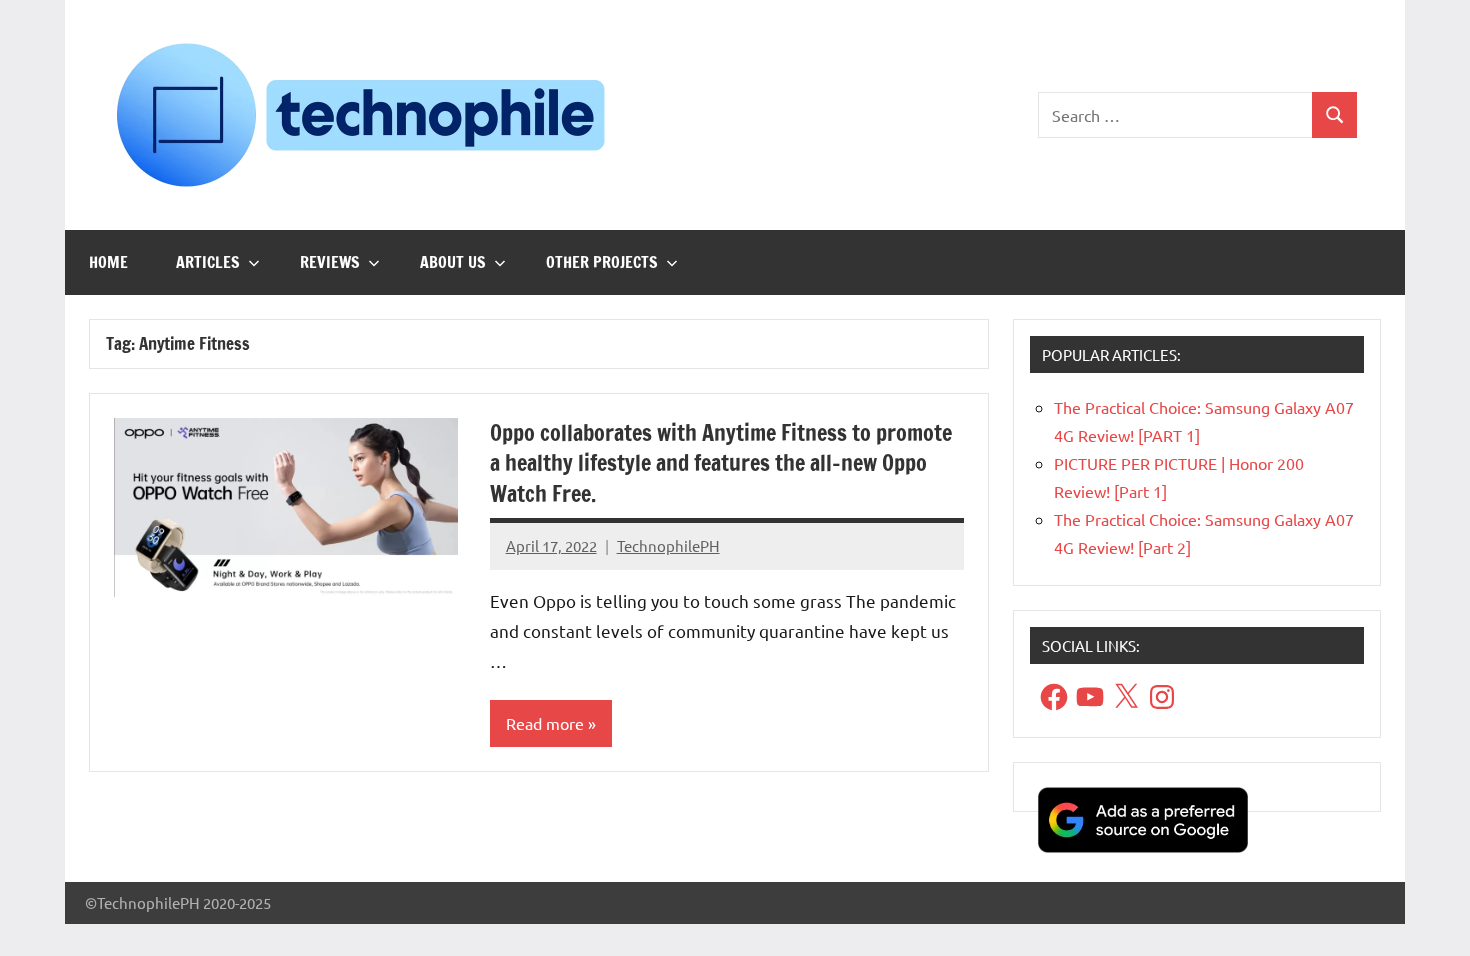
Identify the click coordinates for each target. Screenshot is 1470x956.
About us (453, 262)
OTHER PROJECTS (602, 262)
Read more (545, 723)
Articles (208, 262)
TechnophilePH (668, 545)
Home (108, 262)
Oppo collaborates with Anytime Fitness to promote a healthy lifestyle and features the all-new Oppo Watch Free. (721, 463)
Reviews (330, 262)
